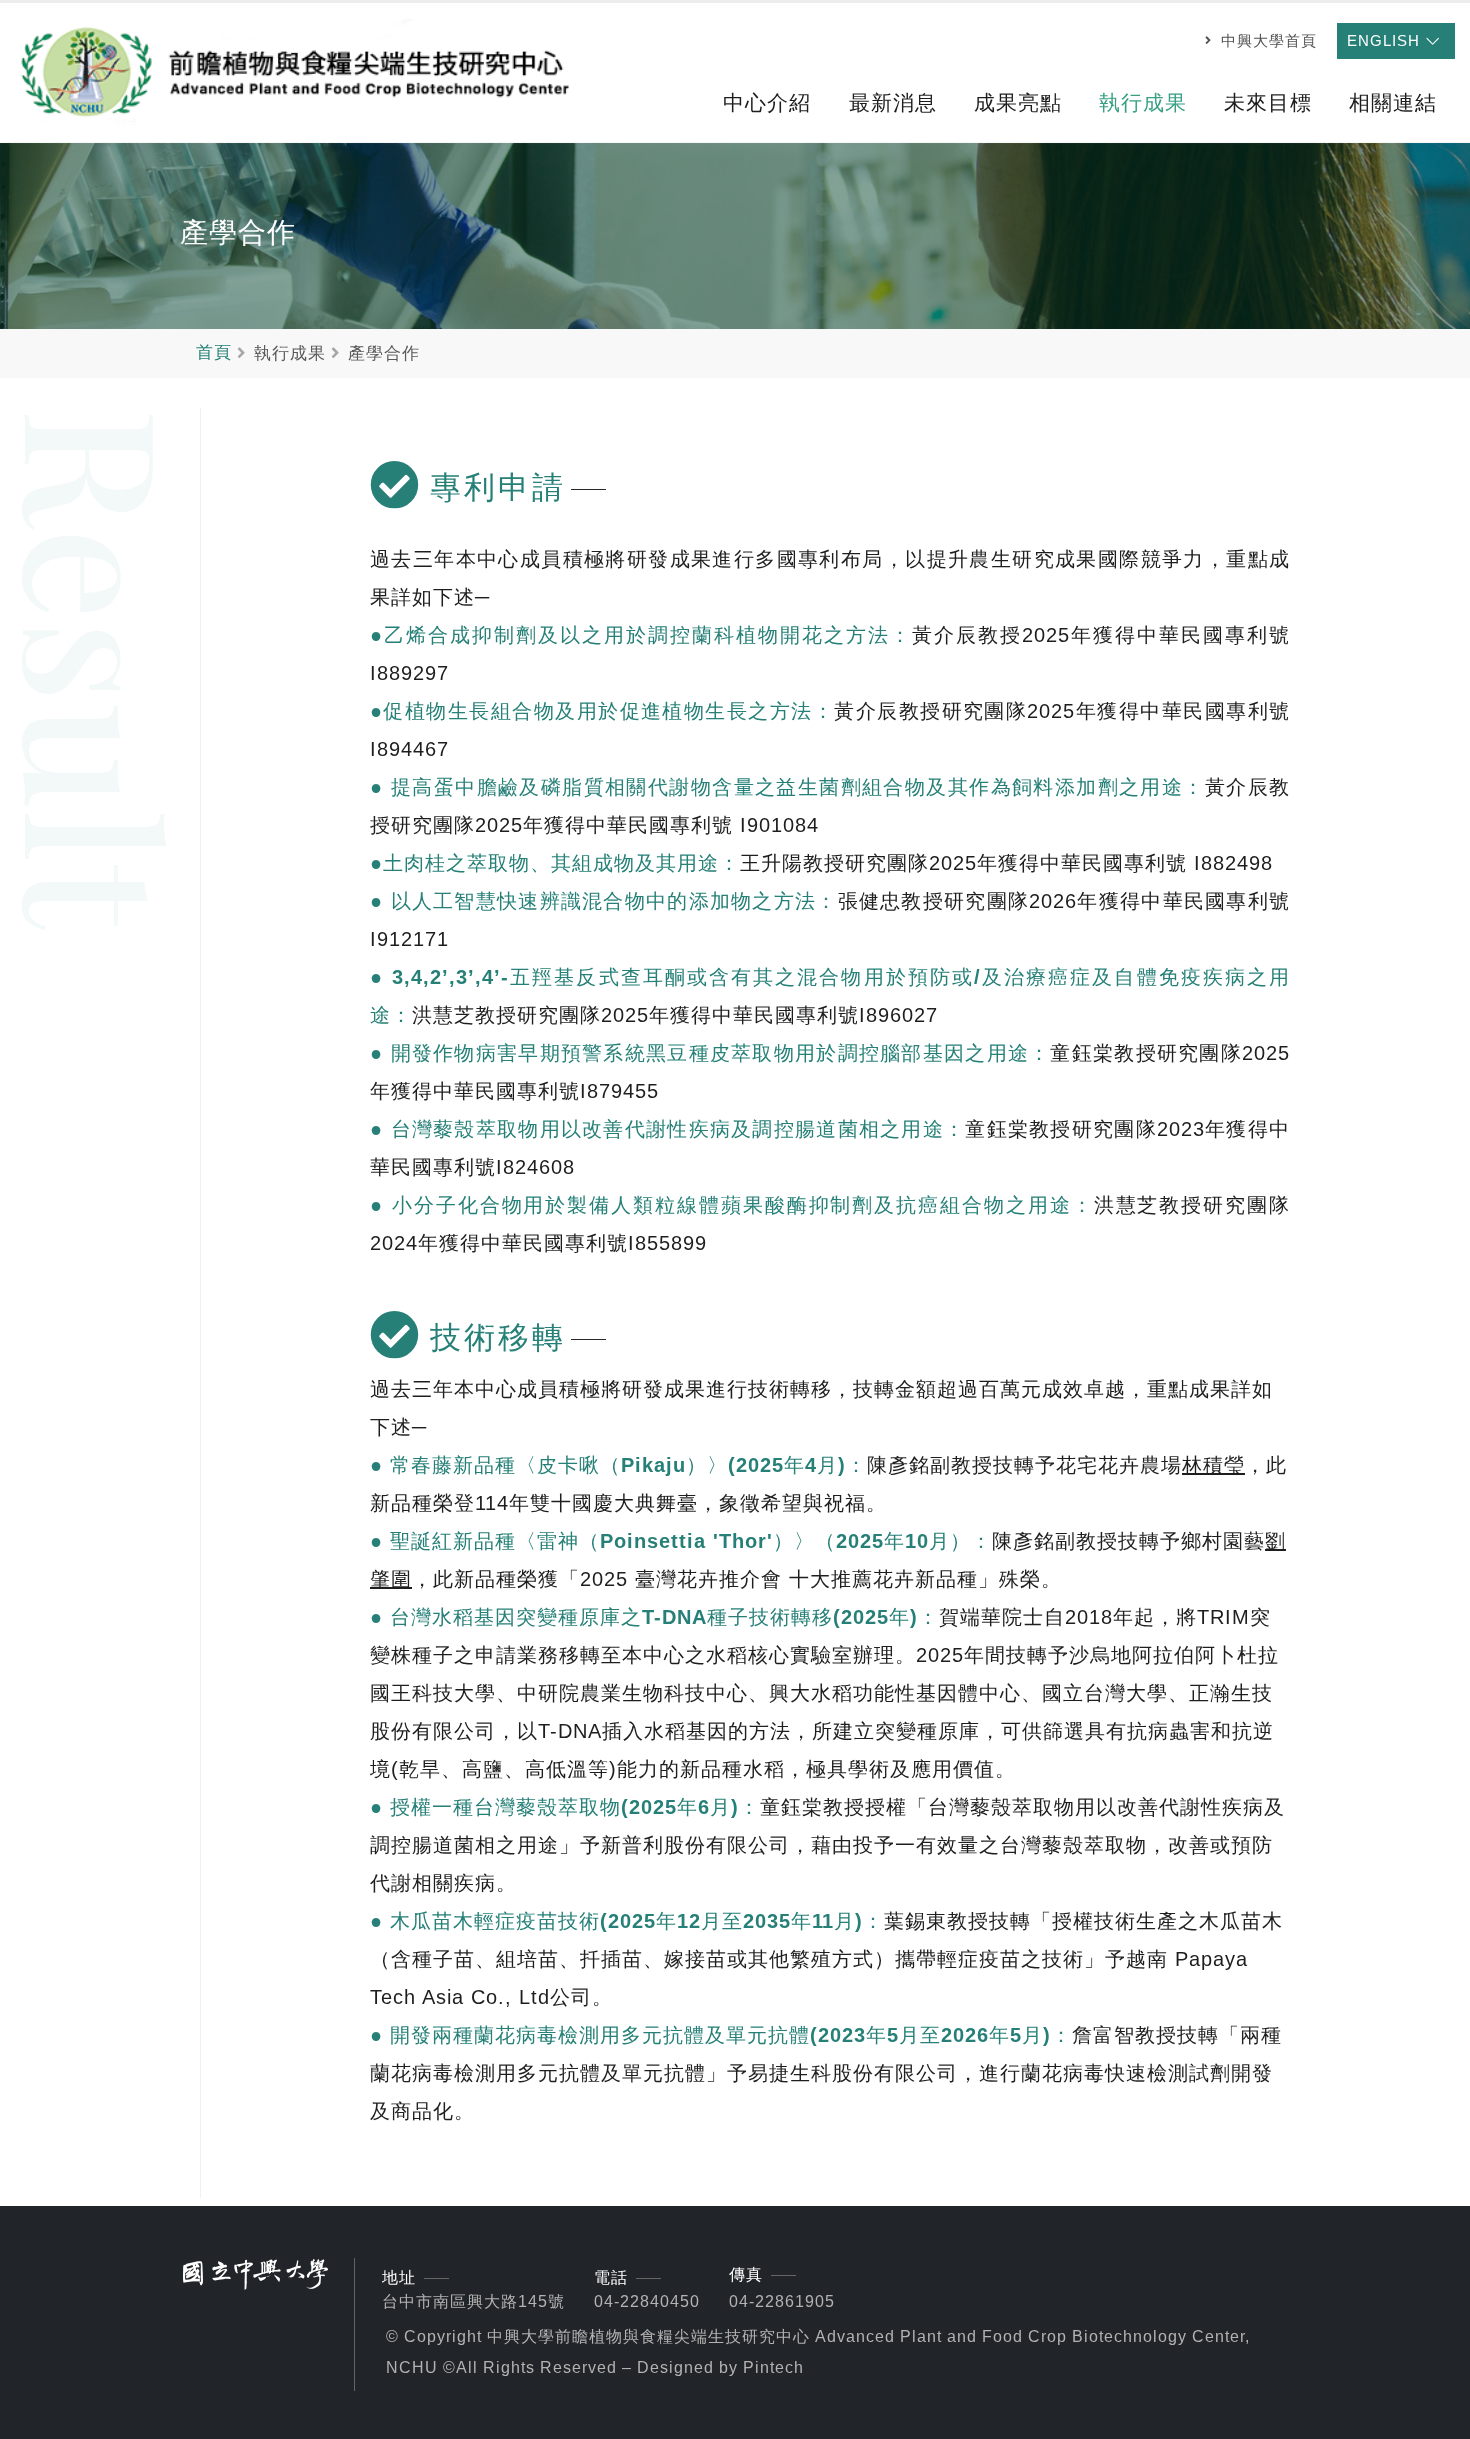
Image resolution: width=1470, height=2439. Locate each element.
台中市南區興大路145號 (473, 2301)
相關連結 (1393, 102)
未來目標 (1268, 102)
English (1386, 40)
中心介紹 (767, 102)
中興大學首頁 (1266, 40)
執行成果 (1143, 102)
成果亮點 (1018, 102)
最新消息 (893, 102)
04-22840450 (647, 2301)
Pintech (773, 2367)
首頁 (214, 352)
